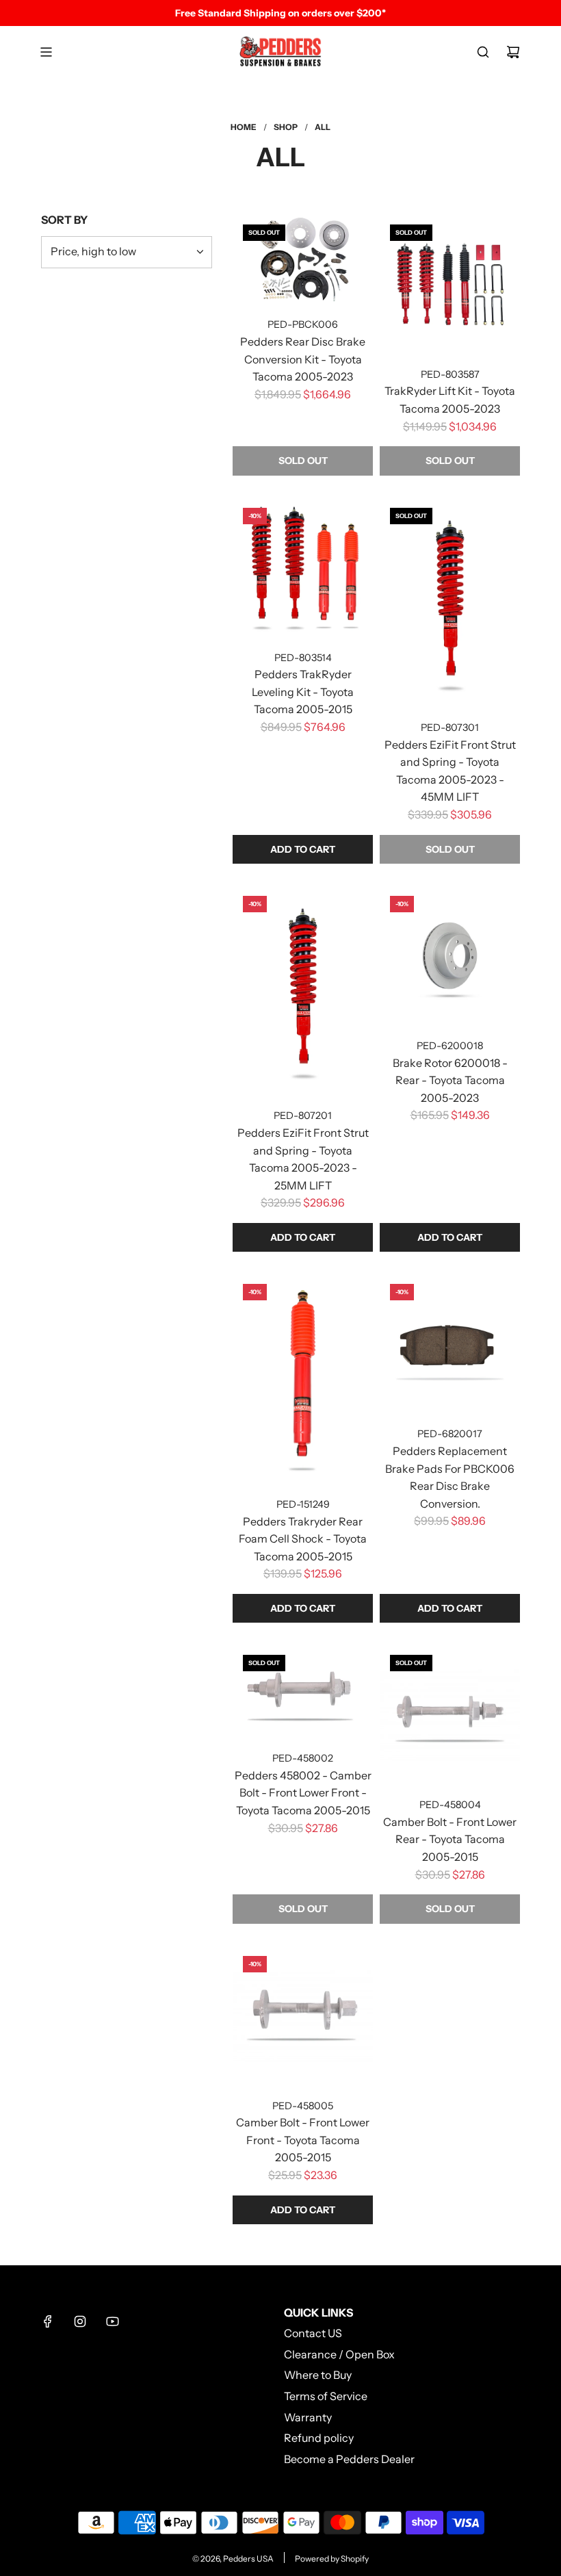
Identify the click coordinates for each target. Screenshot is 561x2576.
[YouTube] (112, 2321)
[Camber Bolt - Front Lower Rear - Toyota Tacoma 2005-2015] (450, 1715)
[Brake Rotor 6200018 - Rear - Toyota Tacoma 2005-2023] (450, 956)
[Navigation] (46, 52)
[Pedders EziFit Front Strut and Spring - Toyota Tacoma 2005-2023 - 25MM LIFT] (303, 991)
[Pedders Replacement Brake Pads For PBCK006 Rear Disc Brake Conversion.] (450, 1344)
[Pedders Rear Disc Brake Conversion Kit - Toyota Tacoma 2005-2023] (303, 260)
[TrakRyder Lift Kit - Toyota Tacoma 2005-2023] (450, 284)
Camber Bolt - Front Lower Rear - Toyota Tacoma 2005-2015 (450, 1839)
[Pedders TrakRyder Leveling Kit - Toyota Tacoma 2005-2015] (303, 568)
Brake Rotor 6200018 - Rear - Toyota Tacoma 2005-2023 (450, 1080)
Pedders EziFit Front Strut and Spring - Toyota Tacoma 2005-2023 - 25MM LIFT (303, 1159)
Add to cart (303, 849)
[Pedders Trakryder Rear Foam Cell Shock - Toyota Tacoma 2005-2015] (303, 1379)
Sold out (303, 461)
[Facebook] (48, 2321)
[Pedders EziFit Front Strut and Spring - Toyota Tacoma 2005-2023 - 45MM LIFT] (450, 603)
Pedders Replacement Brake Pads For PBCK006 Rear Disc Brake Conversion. (450, 1477)
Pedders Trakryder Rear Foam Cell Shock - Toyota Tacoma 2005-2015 (303, 1539)
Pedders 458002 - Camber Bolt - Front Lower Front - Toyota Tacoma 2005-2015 (303, 1793)
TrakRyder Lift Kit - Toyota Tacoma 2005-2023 (450, 400)
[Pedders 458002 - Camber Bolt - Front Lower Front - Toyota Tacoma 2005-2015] (303, 1691)
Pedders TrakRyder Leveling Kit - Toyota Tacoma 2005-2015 (303, 692)
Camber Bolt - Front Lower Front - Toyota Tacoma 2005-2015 (303, 2140)
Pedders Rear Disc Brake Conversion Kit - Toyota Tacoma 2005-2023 (303, 359)
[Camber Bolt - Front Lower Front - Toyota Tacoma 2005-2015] (303, 2016)
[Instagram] (80, 2321)
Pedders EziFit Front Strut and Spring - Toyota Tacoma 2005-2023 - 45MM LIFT (450, 771)
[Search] (483, 52)
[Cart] (513, 52)
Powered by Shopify (332, 2559)
